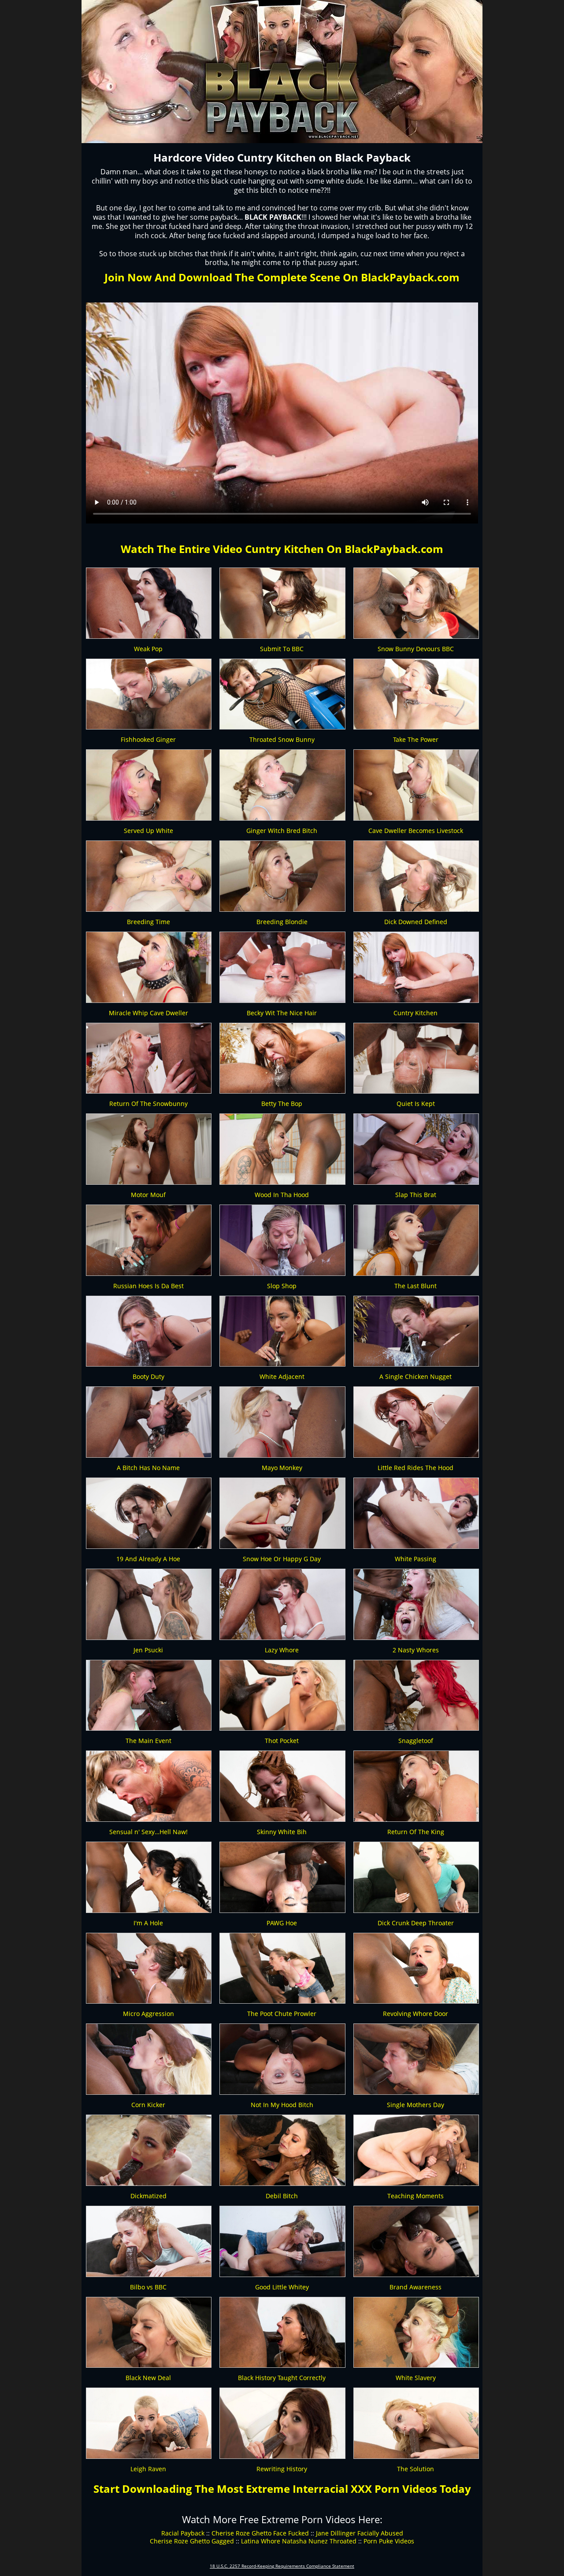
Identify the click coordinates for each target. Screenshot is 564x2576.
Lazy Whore (282, 1650)
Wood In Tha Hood (282, 1195)
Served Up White (148, 831)
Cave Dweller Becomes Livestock (416, 831)
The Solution (416, 2469)
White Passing (416, 1559)
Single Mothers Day (416, 2105)
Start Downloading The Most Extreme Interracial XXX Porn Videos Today (282, 2489)
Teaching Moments (416, 2196)
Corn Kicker (148, 2105)
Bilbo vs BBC (148, 2287)
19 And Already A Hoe (148, 1559)
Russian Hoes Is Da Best (148, 1286)
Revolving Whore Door (416, 2014)
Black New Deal (148, 2378)
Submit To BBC (282, 649)
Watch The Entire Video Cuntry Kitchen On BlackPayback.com (282, 549)
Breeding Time (148, 922)
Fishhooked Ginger (148, 739)
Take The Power (416, 739)
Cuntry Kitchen (416, 1013)
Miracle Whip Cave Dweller (148, 1013)
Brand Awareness (416, 2287)
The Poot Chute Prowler (282, 2014)
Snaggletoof (416, 1741)
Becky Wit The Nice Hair (282, 1013)
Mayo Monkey (282, 1468)
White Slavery (416, 2378)
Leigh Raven (148, 2469)
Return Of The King (416, 1832)
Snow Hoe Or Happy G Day (282, 1559)
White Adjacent (282, 1376)
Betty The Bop (282, 1104)
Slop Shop (282, 1286)
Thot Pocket (282, 1741)
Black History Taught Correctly (282, 2378)
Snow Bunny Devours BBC (416, 649)
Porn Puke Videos (389, 2541)
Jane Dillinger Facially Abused (360, 2533)
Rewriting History (282, 2469)
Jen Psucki (148, 1650)
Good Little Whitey (282, 2287)
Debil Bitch (282, 2196)
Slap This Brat (416, 1195)
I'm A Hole (148, 1923)
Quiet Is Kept (416, 1104)
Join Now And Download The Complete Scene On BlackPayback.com (282, 277)
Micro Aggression (148, 2014)
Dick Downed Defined (416, 922)
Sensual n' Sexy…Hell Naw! (148, 1832)
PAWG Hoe (282, 1923)
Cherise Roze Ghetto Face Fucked (260, 2533)
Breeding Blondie (282, 922)
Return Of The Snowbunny (148, 1104)
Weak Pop (148, 649)
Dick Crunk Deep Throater (416, 1923)
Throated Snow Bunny (282, 739)
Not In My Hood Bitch (282, 2105)
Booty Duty (148, 1376)
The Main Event (148, 1741)
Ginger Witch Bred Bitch (282, 831)
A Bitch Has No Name (148, 1468)
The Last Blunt (416, 1286)
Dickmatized (148, 2196)
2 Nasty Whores (416, 1650)
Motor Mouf (148, 1195)
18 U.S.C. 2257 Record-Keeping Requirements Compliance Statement (282, 2566)
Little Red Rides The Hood (416, 1468)
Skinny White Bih (282, 1832)
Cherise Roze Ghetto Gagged (192, 2541)
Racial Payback (183, 2533)
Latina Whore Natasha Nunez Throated (299, 2541)
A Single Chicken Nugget (416, 1376)
